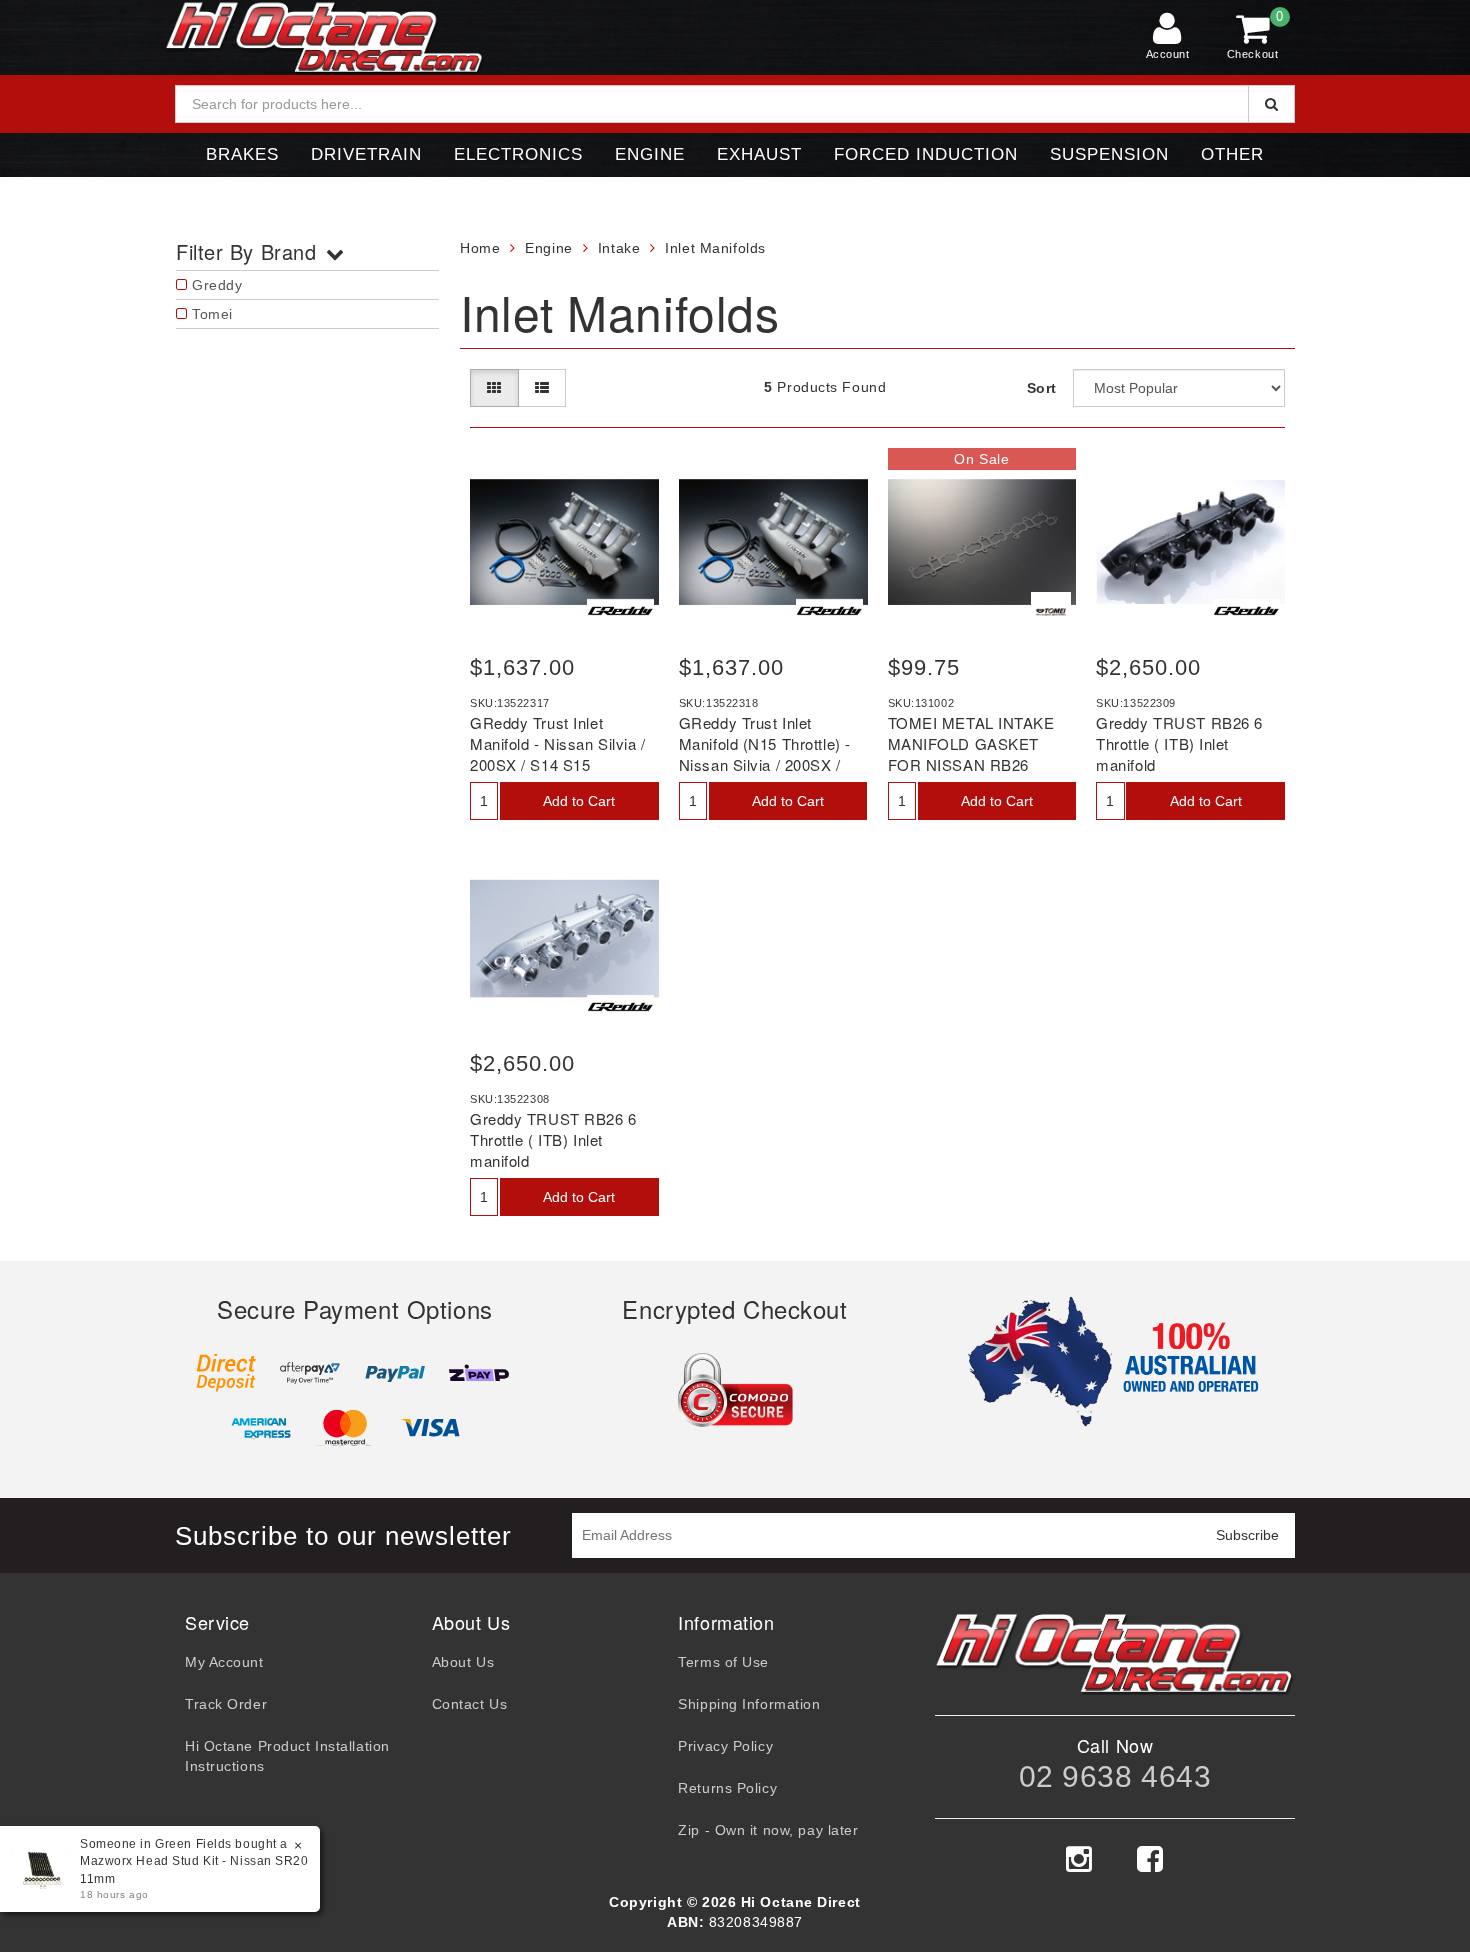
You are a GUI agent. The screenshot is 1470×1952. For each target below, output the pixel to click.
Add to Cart (579, 801)
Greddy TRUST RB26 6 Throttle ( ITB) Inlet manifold (1179, 743)
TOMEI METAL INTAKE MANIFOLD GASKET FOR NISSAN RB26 (971, 743)
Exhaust (759, 154)
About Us (463, 1662)
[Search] (1271, 104)
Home (480, 248)
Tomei (212, 314)
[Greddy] (620, 612)
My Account (224, 1662)
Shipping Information (749, 1704)
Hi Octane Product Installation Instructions (287, 1756)
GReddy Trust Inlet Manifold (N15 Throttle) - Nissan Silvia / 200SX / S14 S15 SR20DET (765, 754)
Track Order (226, 1704)
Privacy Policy (725, 1746)
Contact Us (470, 1704)
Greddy (217, 285)
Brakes (242, 154)
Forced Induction (926, 154)
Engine (650, 154)
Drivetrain (366, 154)
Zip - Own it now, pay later (768, 1830)
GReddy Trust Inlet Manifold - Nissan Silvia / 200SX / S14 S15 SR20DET (558, 754)
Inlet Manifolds (715, 248)
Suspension (1109, 154)
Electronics (518, 154)
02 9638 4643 (1115, 1776)
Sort (1042, 388)
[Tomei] (1051, 612)
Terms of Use (723, 1662)
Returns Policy (727, 1788)
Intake (619, 248)
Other (1232, 154)
